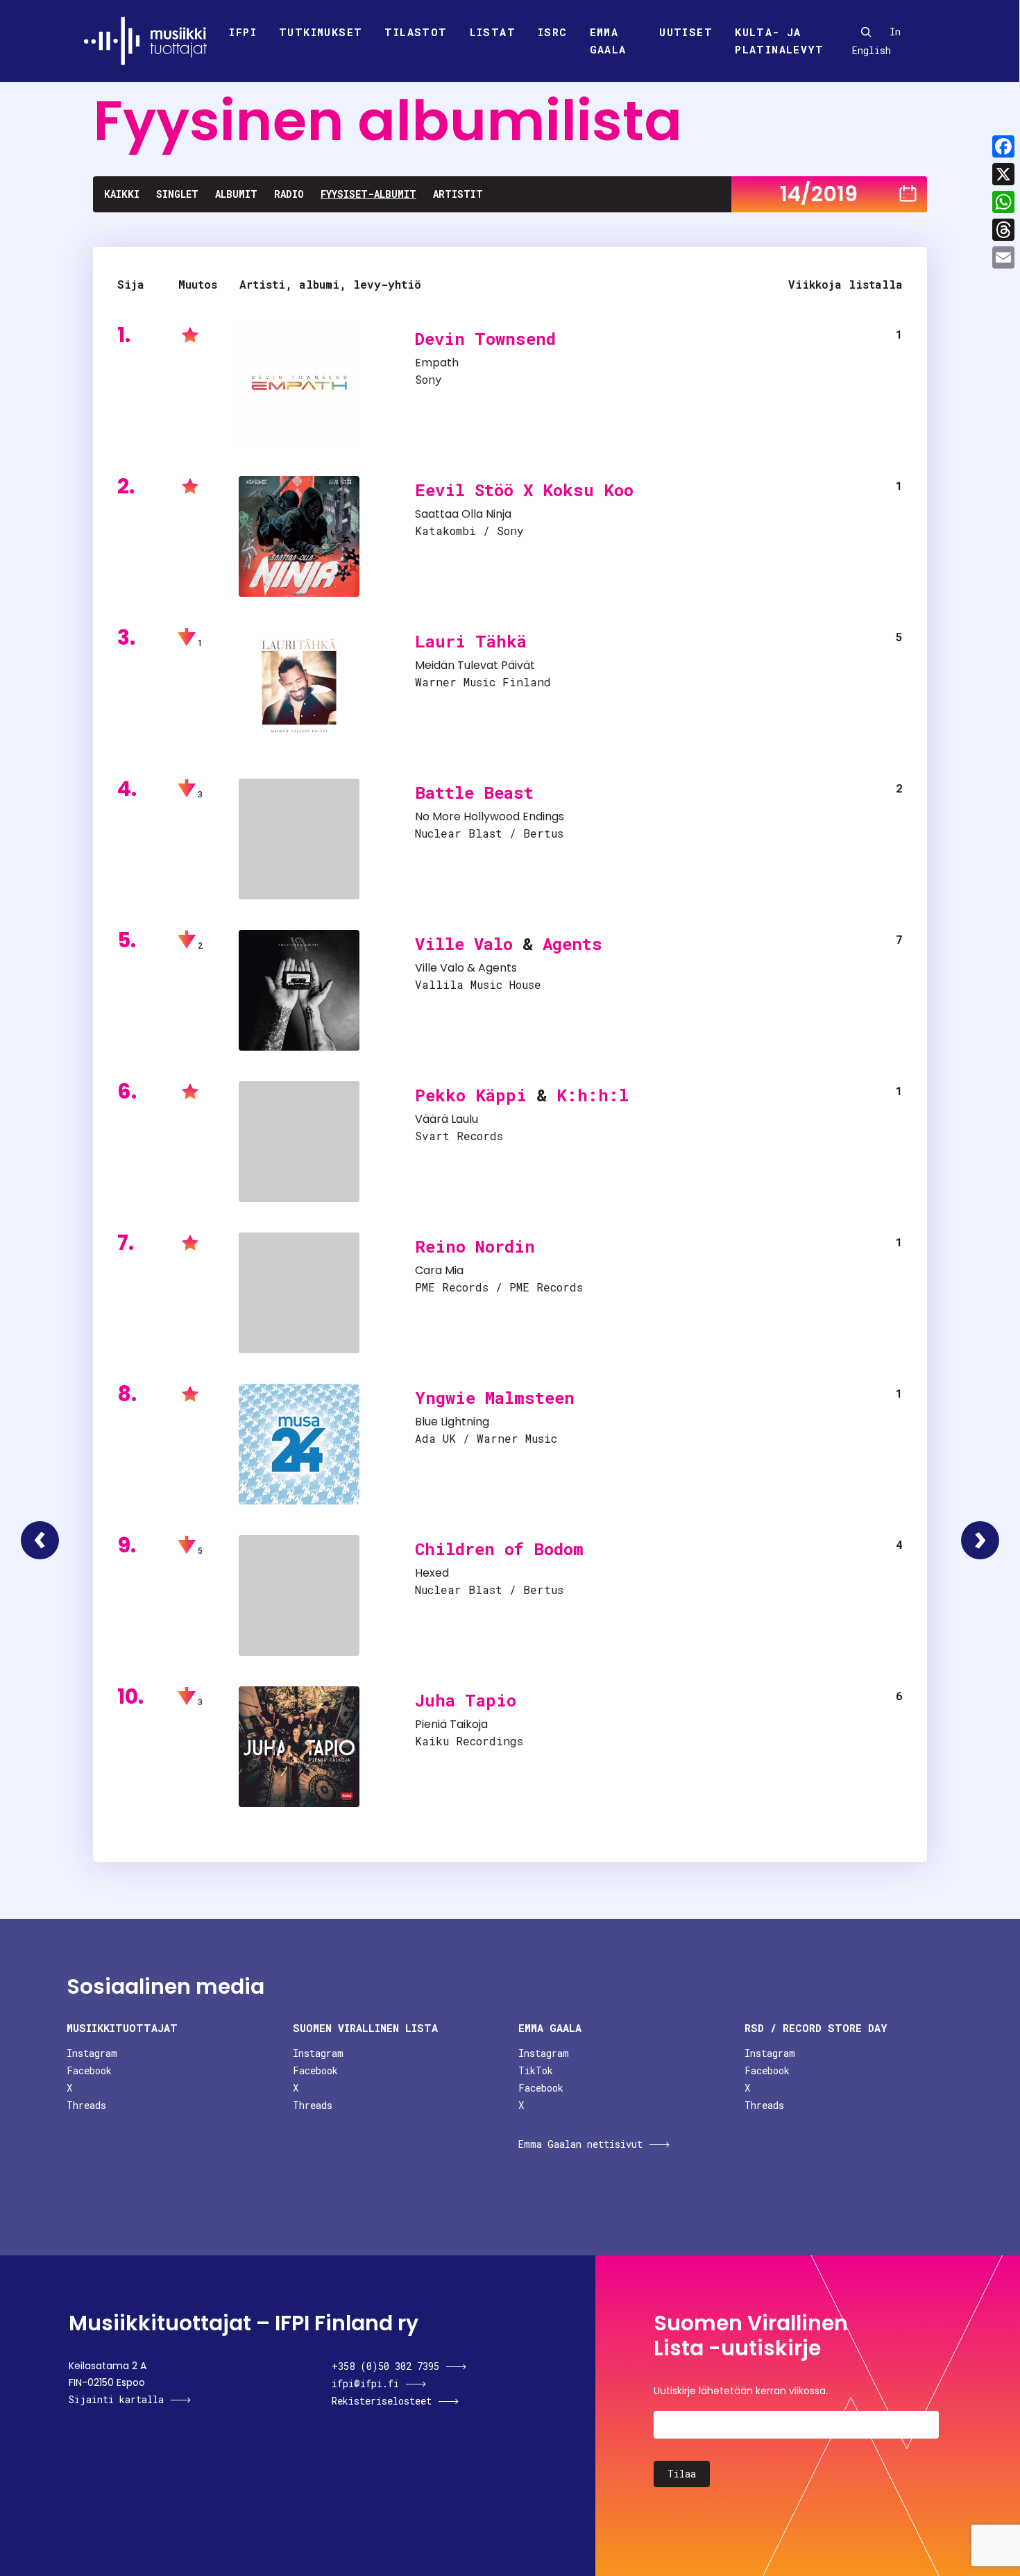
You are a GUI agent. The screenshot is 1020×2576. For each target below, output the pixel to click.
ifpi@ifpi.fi (365, 2383)
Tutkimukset (321, 32)
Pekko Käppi (471, 1095)
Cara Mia (439, 1270)
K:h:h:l (593, 1095)
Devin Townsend (485, 339)
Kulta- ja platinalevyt (779, 41)
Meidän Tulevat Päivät (475, 665)
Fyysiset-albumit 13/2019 (40, 1540)
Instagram (92, 2053)
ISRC (553, 32)
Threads (86, 2105)
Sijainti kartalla (116, 2399)
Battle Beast (474, 793)
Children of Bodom (499, 1549)
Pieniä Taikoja (451, 1724)
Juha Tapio (466, 1700)
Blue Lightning (452, 1422)
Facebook (89, 2070)
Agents (572, 944)
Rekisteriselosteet (382, 2401)
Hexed (432, 1573)
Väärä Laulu (447, 1119)
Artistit (458, 194)
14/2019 (819, 194)
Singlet (177, 194)
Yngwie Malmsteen (495, 1398)
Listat (493, 32)
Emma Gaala (608, 41)
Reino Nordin (475, 1246)
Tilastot (416, 32)
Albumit (236, 194)
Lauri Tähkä (471, 641)
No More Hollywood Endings (490, 816)
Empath (437, 363)
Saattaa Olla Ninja (463, 514)
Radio (289, 194)
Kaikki (122, 194)
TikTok (536, 2070)
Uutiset (686, 32)
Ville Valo (464, 944)
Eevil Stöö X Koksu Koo (524, 490)
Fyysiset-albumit (368, 194)
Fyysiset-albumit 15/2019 (980, 1540)
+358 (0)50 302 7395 (385, 2366)
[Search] (866, 32)
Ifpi (243, 32)
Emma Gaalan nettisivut (580, 2144)
